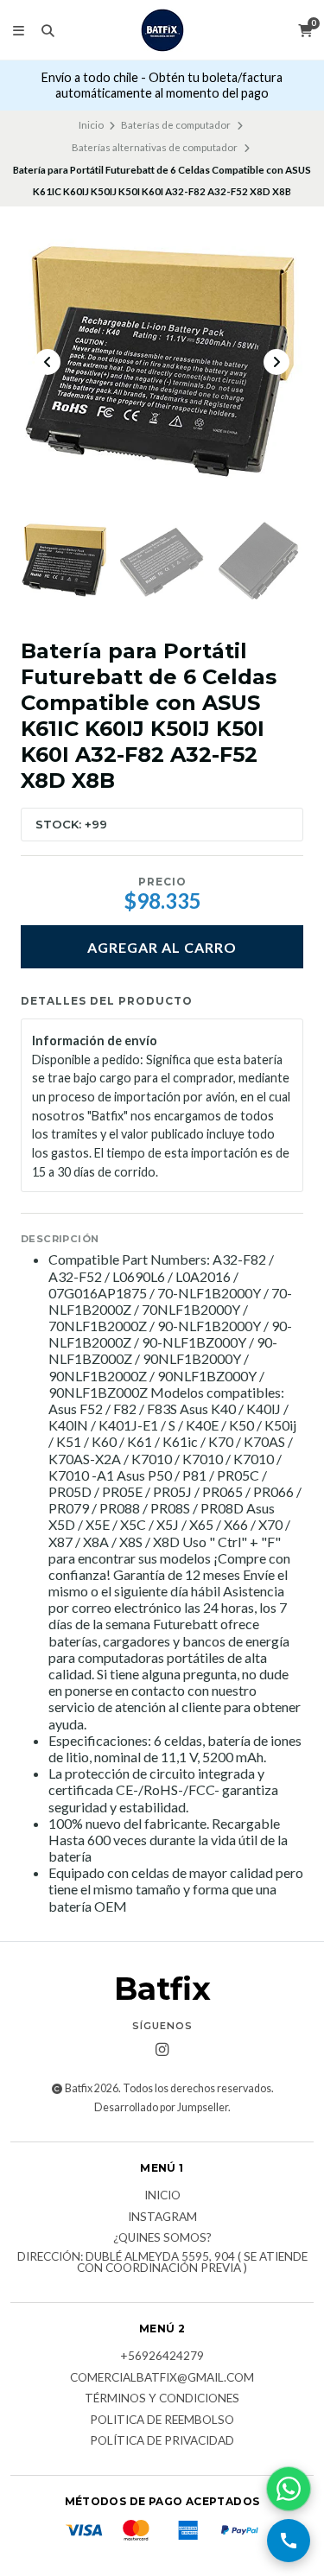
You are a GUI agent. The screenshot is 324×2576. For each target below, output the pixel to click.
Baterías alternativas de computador (155, 147)
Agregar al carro (162, 947)
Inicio (91, 125)
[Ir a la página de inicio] (162, 30)
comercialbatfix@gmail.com (162, 2378)
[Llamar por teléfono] (289, 2541)
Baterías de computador (176, 125)
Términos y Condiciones (162, 2399)
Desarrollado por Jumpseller (161, 2107)
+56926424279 (162, 2357)
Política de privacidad (162, 2441)
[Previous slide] (48, 362)
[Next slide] (276, 362)
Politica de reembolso (162, 2421)
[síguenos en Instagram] (162, 2050)
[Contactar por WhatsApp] (289, 2489)
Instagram (162, 2218)
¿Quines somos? (162, 2238)
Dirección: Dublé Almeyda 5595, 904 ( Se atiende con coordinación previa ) (162, 2263)
